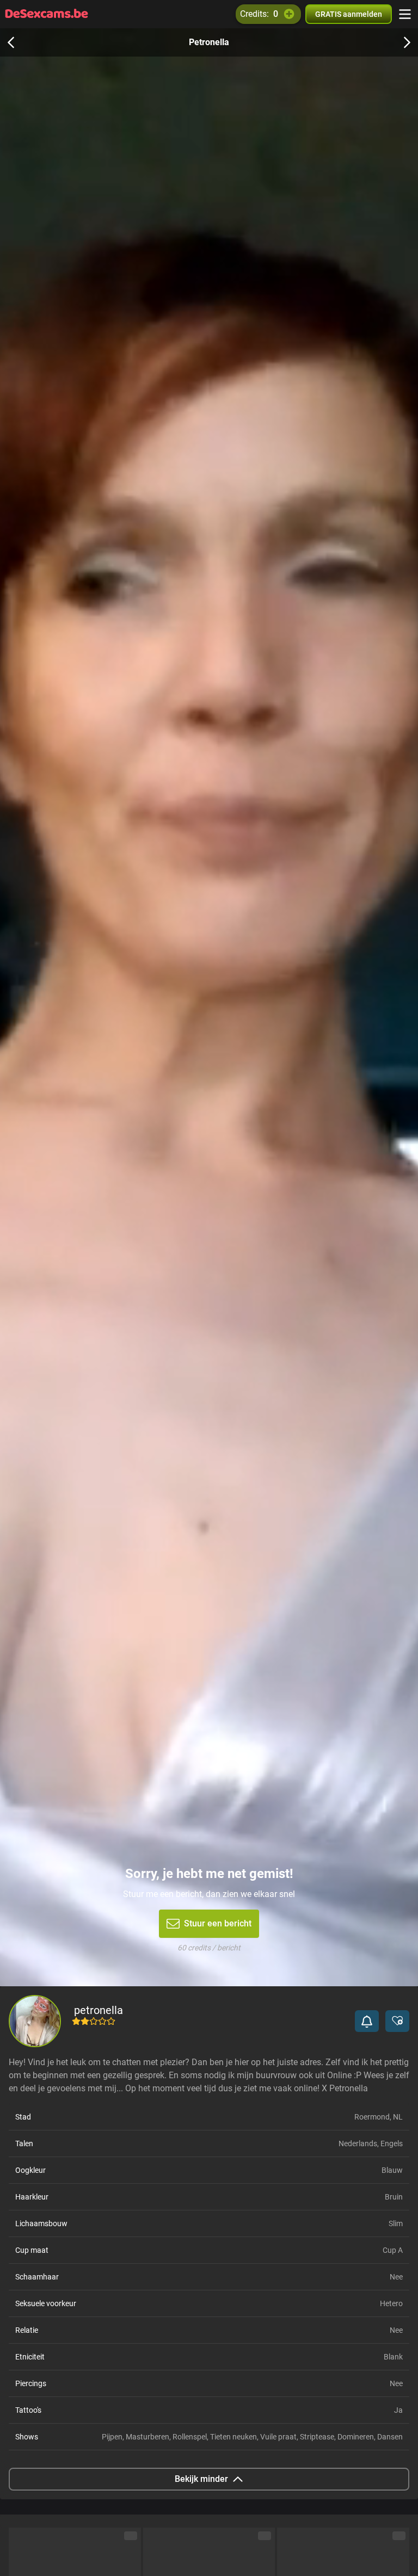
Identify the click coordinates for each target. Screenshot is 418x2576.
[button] (367, 2021)
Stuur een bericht (218, 1923)
